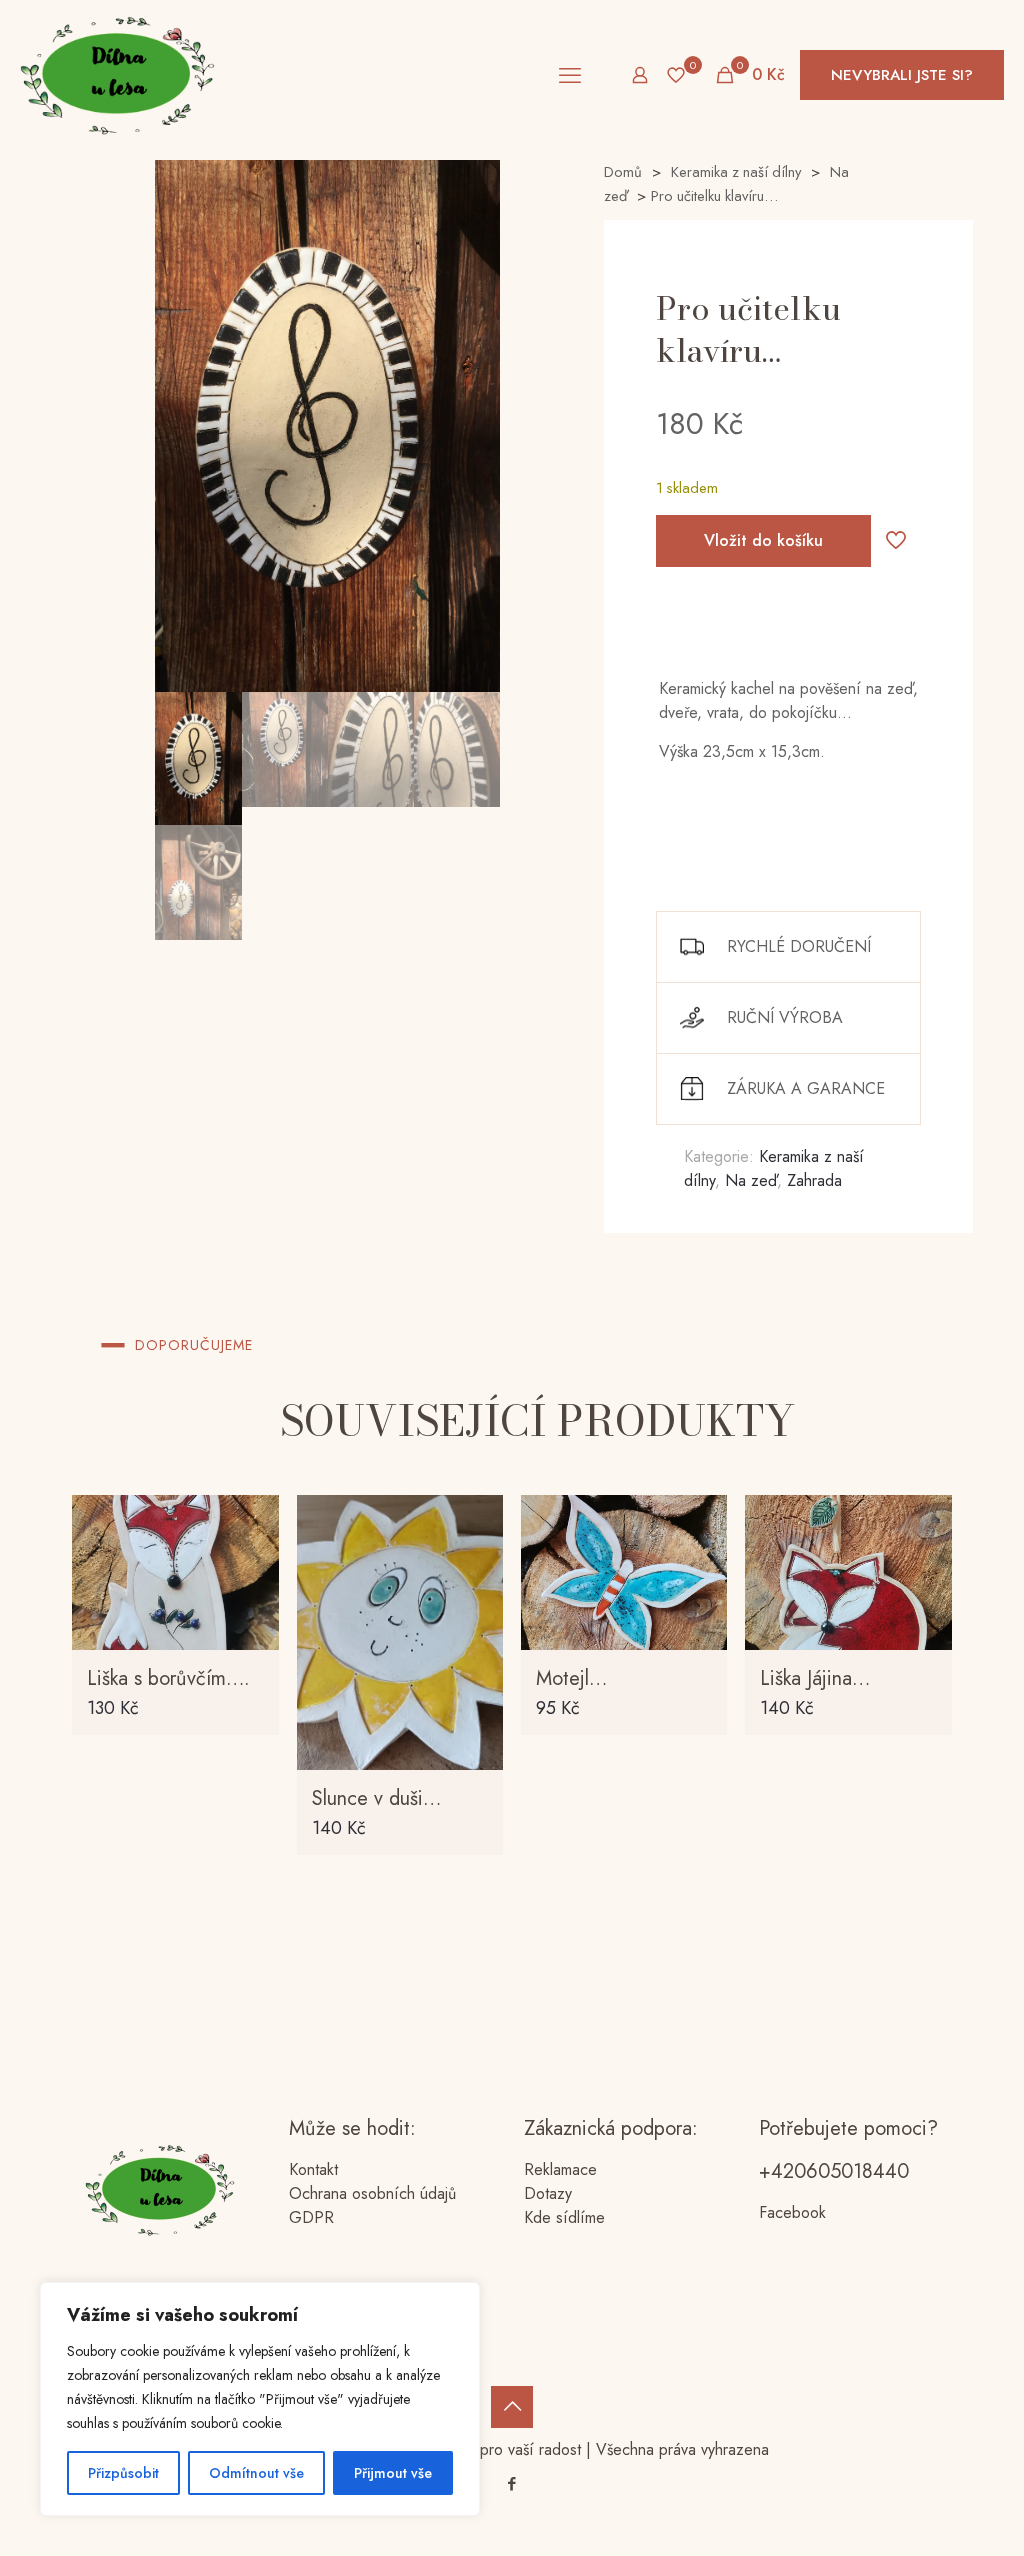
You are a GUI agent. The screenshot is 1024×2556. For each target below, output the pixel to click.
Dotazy (548, 2193)
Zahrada (814, 1180)
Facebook (792, 2212)
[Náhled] (475, 1652)
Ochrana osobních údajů (372, 2193)
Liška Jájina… (815, 1678)
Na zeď (751, 1180)
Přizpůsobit (123, 2473)
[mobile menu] (570, 75)
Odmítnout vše (256, 2473)
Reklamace (560, 2169)
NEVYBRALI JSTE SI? (902, 75)
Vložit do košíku (763, 540)
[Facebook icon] (512, 2484)
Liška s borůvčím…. (168, 1678)
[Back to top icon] (512, 2407)
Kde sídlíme (564, 2217)
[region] (260, 2399)
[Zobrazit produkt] (251, 1566)
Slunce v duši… (376, 1798)
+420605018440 (834, 2171)
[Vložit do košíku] (251, 1523)
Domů (623, 172)
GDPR (311, 2217)
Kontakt (313, 2169)
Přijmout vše (393, 2473)
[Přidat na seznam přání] (251, 1609)
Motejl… (571, 1678)
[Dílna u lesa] (117, 75)
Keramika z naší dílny (736, 172)
